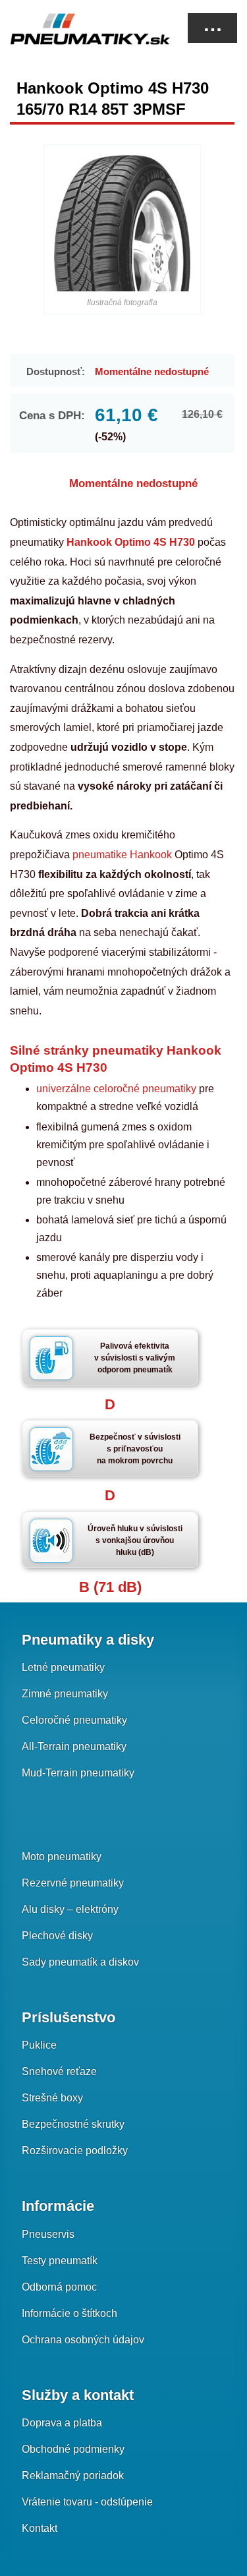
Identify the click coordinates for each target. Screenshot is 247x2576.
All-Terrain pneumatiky (74, 1746)
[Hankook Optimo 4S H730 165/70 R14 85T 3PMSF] (122, 223)
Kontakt (40, 2528)
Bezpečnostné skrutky (73, 2124)
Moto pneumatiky (62, 1857)
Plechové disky (57, 1936)
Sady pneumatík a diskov (80, 1962)
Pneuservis (48, 2234)
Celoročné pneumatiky (74, 1720)
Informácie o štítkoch (69, 2313)
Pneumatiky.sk (76, 29)
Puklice (39, 2045)
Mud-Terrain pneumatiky (78, 1773)
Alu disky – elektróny (70, 1909)
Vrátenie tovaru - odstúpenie (87, 2502)
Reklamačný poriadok (73, 2475)
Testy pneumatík (60, 2261)
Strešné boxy (52, 2098)
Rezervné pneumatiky (73, 1883)
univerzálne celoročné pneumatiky (116, 1089)
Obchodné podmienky (73, 2449)
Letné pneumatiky (63, 1667)
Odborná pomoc (59, 2287)
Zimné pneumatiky (65, 1694)
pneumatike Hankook (122, 855)
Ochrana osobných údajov (83, 2340)
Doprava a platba (62, 2423)
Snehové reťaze (59, 2071)
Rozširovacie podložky (75, 2151)
